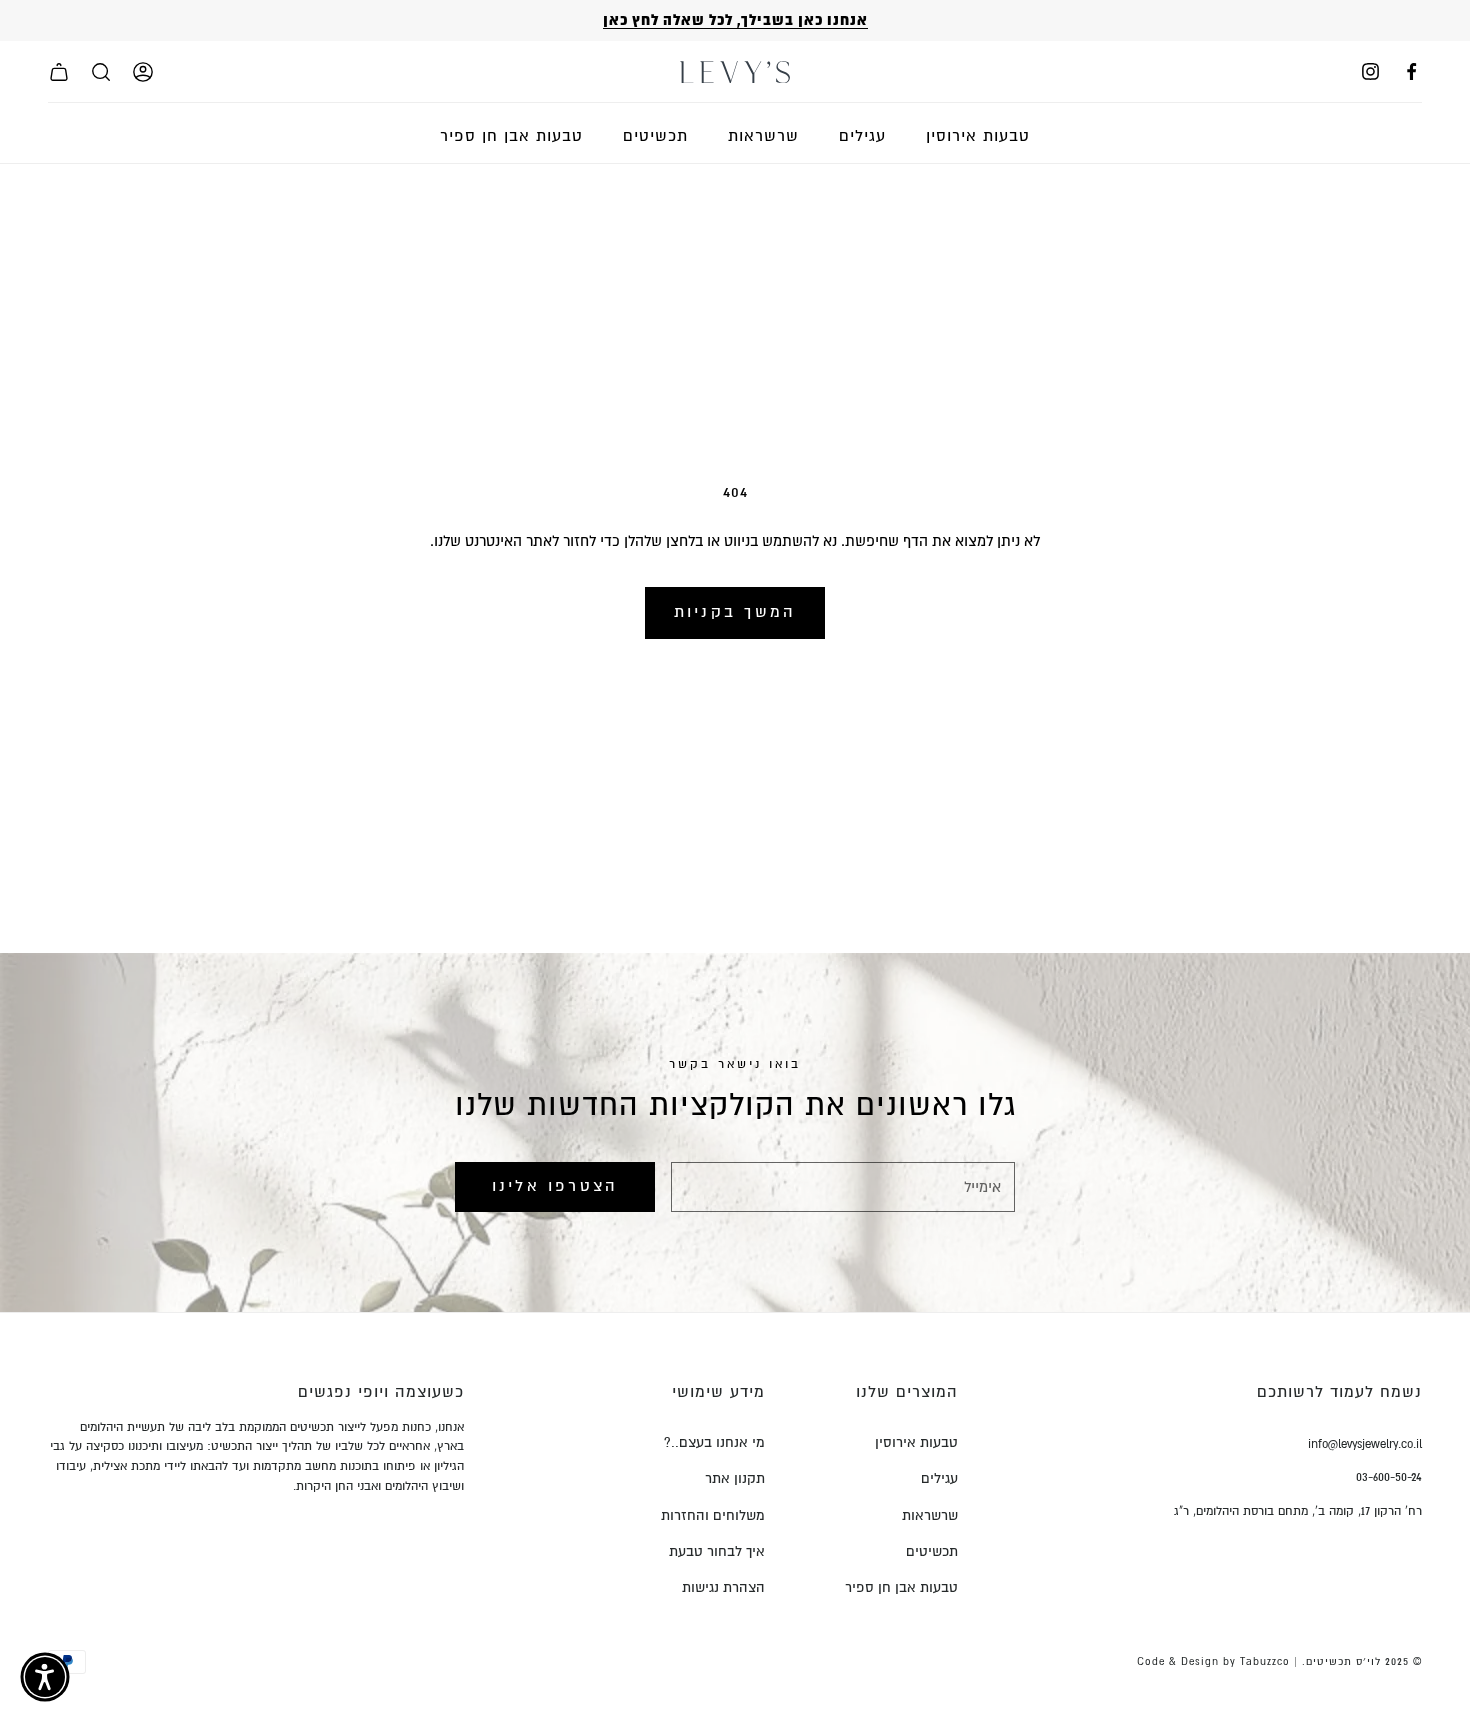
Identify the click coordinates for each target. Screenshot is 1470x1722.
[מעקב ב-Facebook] (1411, 71)
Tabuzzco (1265, 1661)
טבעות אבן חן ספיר (511, 136)
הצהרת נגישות (723, 1587)
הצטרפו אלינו (555, 1186)
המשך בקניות (735, 612)
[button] (45, 1677)
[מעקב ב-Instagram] (1370, 71)
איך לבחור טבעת (717, 1551)
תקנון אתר (735, 1478)
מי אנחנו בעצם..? (714, 1442)
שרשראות (763, 136)
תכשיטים (655, 136)
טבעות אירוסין (978, 136)
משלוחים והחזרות (713, 1515)
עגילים (862, 136)
